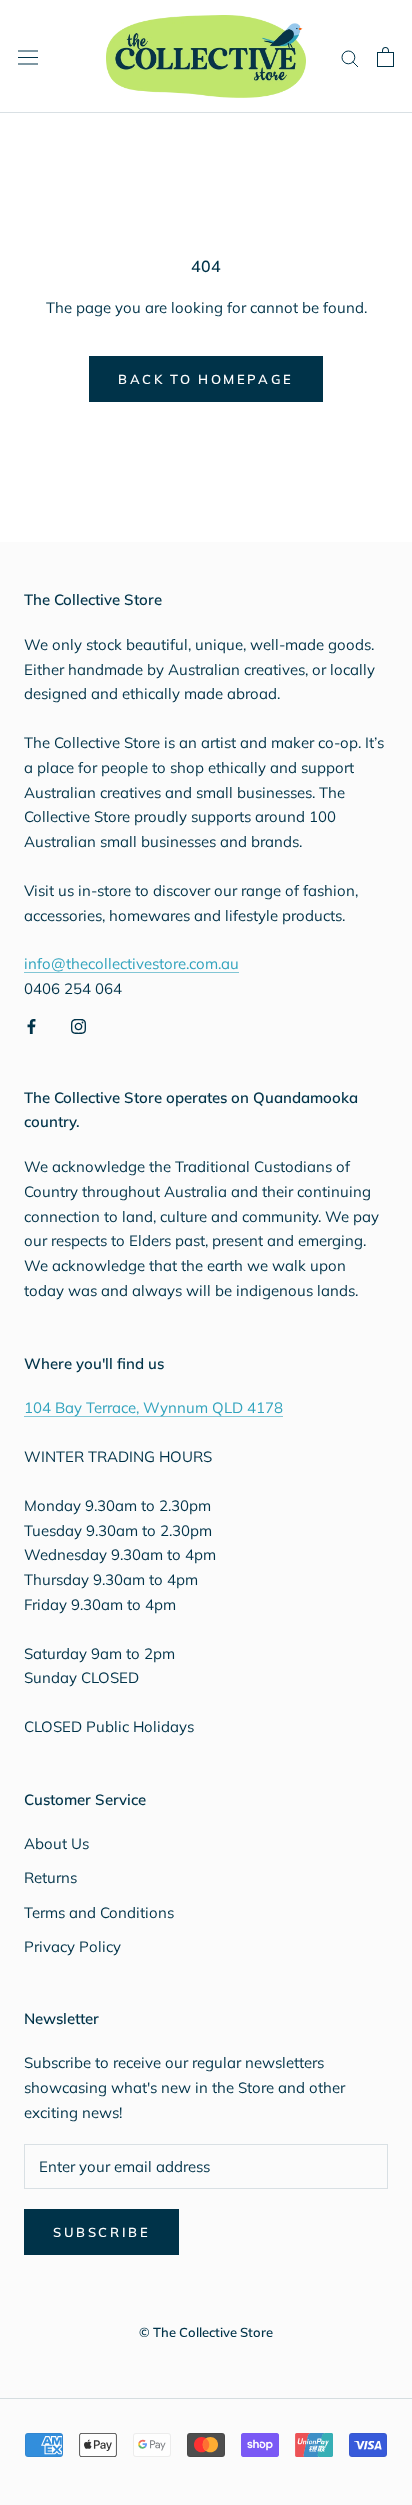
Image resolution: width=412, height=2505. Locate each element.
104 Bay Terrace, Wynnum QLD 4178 (153, 1407)
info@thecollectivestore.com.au (131, 963)
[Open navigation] (28, 56)
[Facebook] (31, 1025)
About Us (56, 1843)
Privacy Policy (72, 1946)
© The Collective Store (206, 2332)
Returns (50, 1877)
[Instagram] (78, 1025)
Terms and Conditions (99, 1912)
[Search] (350, 57)
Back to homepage (206, 379)
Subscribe (101, 2232)
